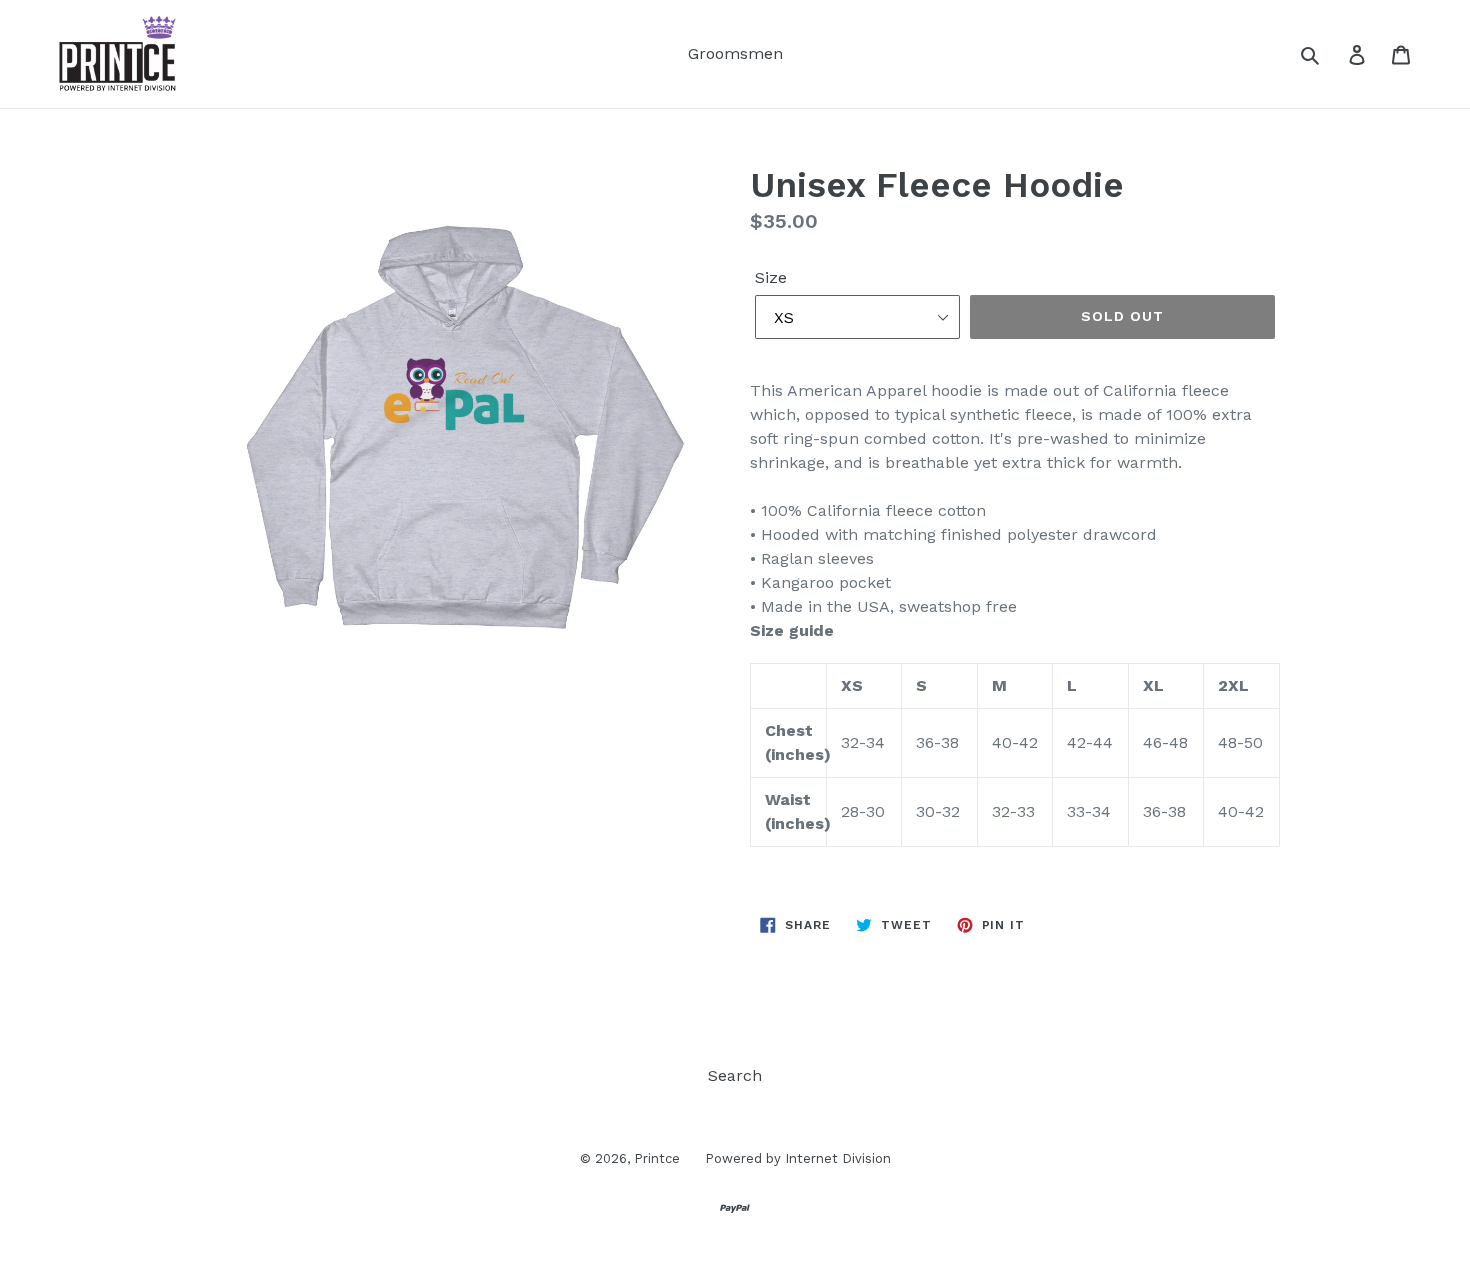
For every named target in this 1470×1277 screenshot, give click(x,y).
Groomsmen (735, 53)
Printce (657, 1158)
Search (735, 1075)
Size (771, 277)
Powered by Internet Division (798, 1158)
